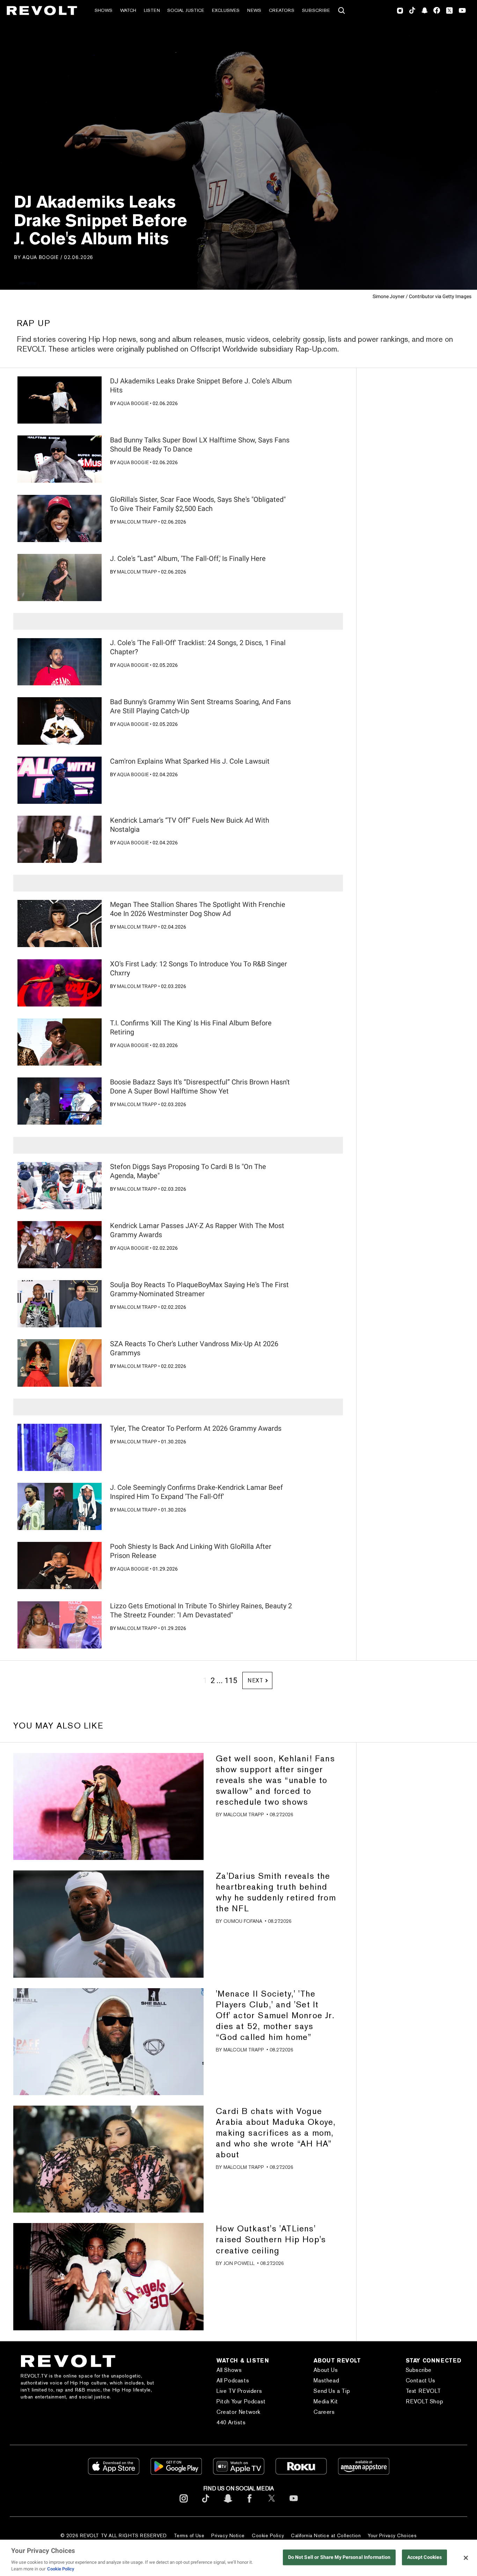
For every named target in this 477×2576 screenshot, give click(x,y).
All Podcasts (233, 2380)
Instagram (400, 10)
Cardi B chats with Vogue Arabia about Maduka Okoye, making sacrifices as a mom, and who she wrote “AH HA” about (276, 2133)
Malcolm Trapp (137, 522)
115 (231, 1680)
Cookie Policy (268, 2535)
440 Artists (231, 2422)
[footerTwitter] (272, 2504)
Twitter (449, 10)
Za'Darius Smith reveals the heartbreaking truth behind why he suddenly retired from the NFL (276, 1892)
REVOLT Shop (425, 2401)
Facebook (437, 10)
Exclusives (226, 10)
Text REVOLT (423, 2391)
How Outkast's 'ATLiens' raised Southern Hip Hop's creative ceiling (271, 2239)
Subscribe (316, 10)
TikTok (412, 10)
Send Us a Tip (332, 2391)
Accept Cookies (425, 2557)
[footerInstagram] (184, 2504)
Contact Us (421, 2380)
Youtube (462, 11)
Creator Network (239, 2412)
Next (255, 1680)
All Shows (229, 2370)
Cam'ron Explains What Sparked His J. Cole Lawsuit (190, 761)
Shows (104, 10)
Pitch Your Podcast (241, 2401)
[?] (59, 400)
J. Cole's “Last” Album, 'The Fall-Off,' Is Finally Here (188, 558)
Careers (324, 2412)
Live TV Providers (239, 2391)
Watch (128, 10)
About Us (326, 2370)
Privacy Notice (228, 2535)
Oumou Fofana (243, 1921)
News (254, 10)
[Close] (466, 2558)
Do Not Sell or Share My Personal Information (339, 2557)
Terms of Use (189, 2535)
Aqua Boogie (41, 257)
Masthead (326, 2380)
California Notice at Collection (326, 2535)
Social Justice (186, 10)
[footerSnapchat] (228, 2504)
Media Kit (326, 2401)
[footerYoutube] (294, 2504)
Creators (282, 10)
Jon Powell (239, 2263)
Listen (152, 10)
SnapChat (424, 10)
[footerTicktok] (206, 2504)
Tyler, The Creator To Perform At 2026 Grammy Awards (196, 1428)
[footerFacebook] (250, 2504)
